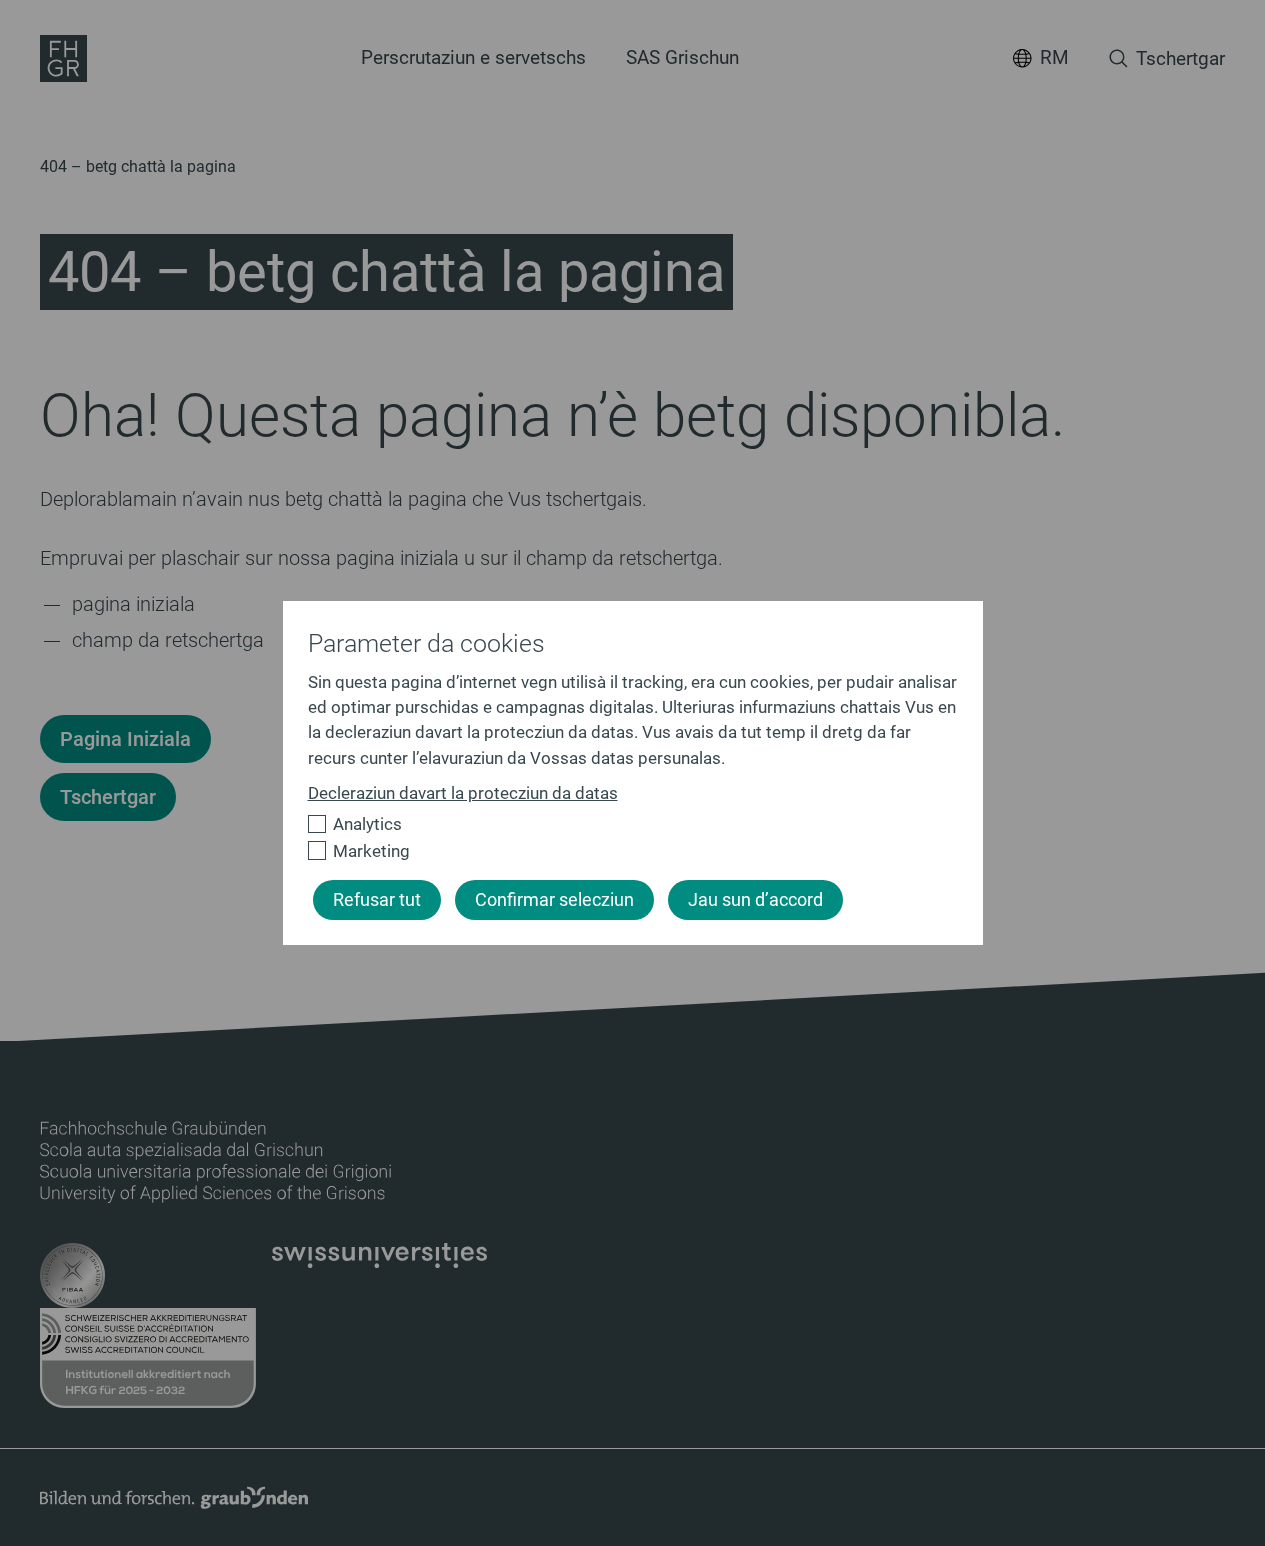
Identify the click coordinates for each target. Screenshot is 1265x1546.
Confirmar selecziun (554, 900)
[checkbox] (624, 824)
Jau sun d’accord (755, 900)
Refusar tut (377, 900)
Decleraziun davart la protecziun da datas (463, 793)
